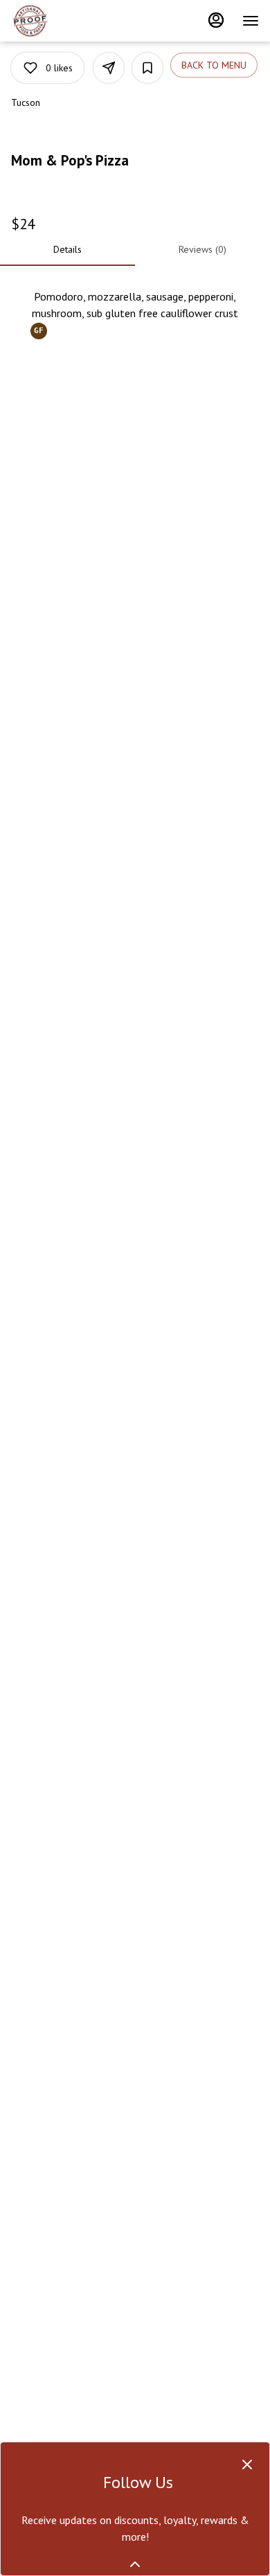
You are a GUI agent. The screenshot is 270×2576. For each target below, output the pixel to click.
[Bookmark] (147, 68)
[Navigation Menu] (251, 21)
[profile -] (216, 20)
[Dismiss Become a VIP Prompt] (247, 2465)
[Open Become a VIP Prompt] (135, 2564)
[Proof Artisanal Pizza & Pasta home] (73, 21)
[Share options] (109, 68)
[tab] (67, 249)
